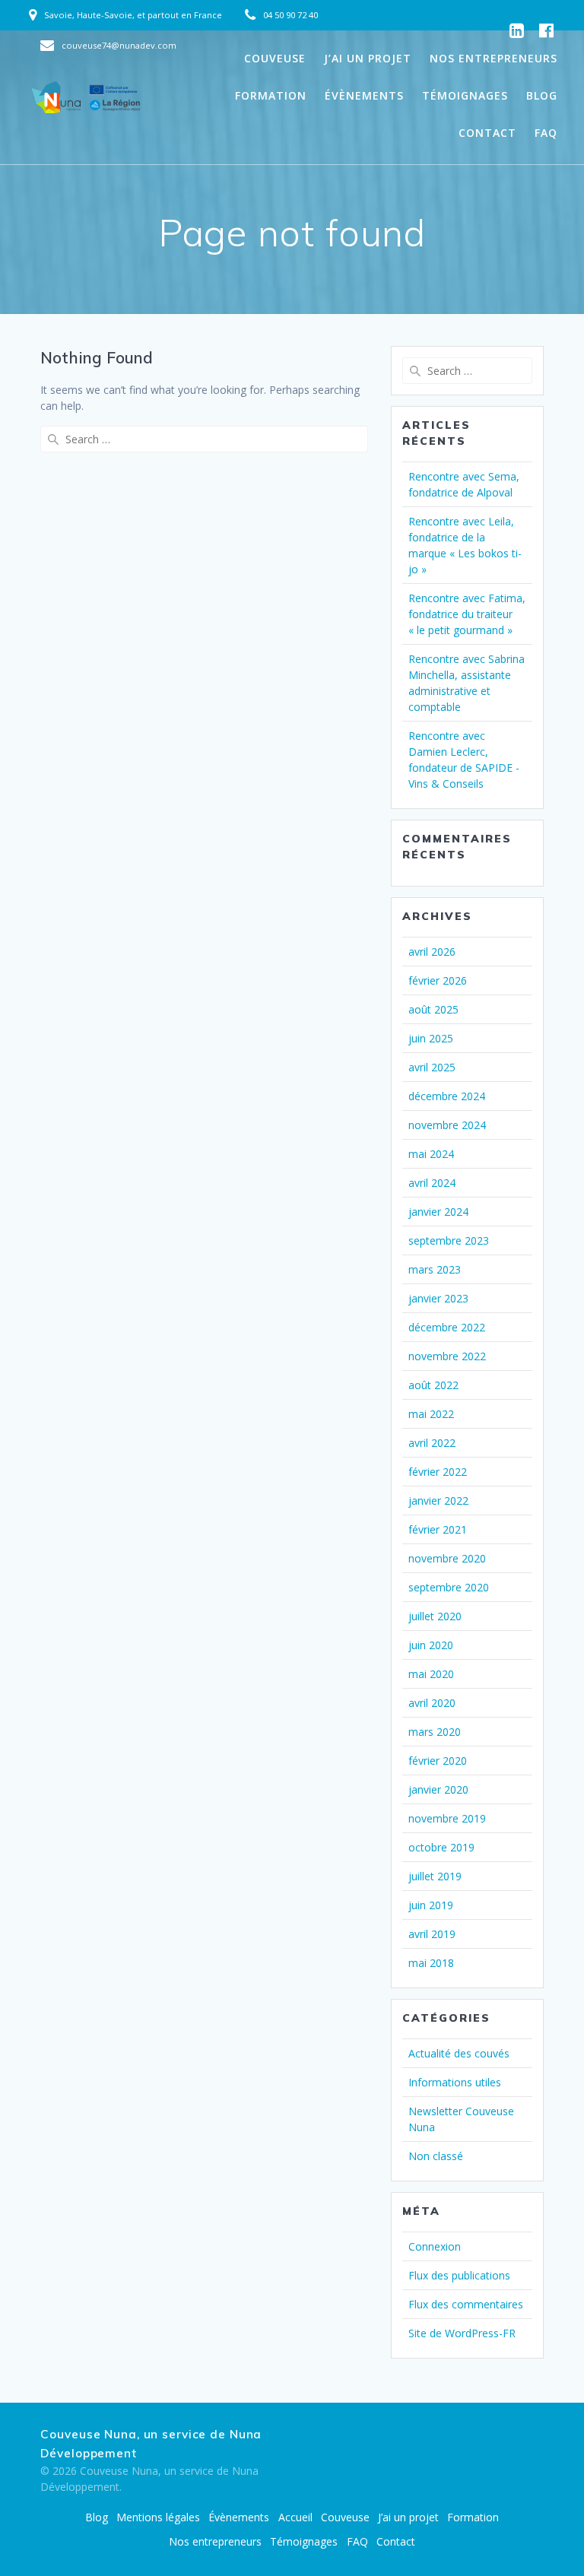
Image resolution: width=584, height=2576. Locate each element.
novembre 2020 (447, 1558)
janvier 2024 (438, 1212)
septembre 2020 (449, 1587)
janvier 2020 (438, 1789)
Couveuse (275, 58)
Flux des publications (459, 2275)
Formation (271, 95)
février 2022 (438, 1472)
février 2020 (438, 1761)
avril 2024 (432, 1183)
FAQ (546, 133)
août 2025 (433, 1009)
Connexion (435, 2246)
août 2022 (433, 1385)
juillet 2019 (435, 1876)
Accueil (295, 2517)
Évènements (364, 95)
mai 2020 (431, 1674)
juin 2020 (431, 1645)
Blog (542, 95)
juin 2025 (431, 1038)
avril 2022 (432, 1443)
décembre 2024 (447, 1096)
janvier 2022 (438, 1501)
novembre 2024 (447, 1125)
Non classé (436, 2156)
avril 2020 (432, 1703)
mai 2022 (431, 1414)
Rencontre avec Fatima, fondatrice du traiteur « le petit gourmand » (467, 614)
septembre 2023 (449, 1240)
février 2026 (438, 980)
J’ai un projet (368, 58)
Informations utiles (455, 2082)
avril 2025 (432, 1067)
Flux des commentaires (466, 2304)
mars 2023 (435, 1269)
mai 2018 (431, 1963)
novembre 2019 (447, 1818)
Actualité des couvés (459, 2053)
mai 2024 (431, 1154)
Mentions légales (158, 2517)
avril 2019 (432, 1934)
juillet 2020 (435, 1616)
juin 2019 (431, 1905)
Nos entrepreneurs (494, 58)
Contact (487, 133)
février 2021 (438, 1529)
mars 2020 (435, 1732)
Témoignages (465, 95)
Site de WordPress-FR (462, 2333)
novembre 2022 (447, 1356)
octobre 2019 (441, 1847)
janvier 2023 (438, 1298)
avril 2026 (432, 952)
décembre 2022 (447, 1327)
